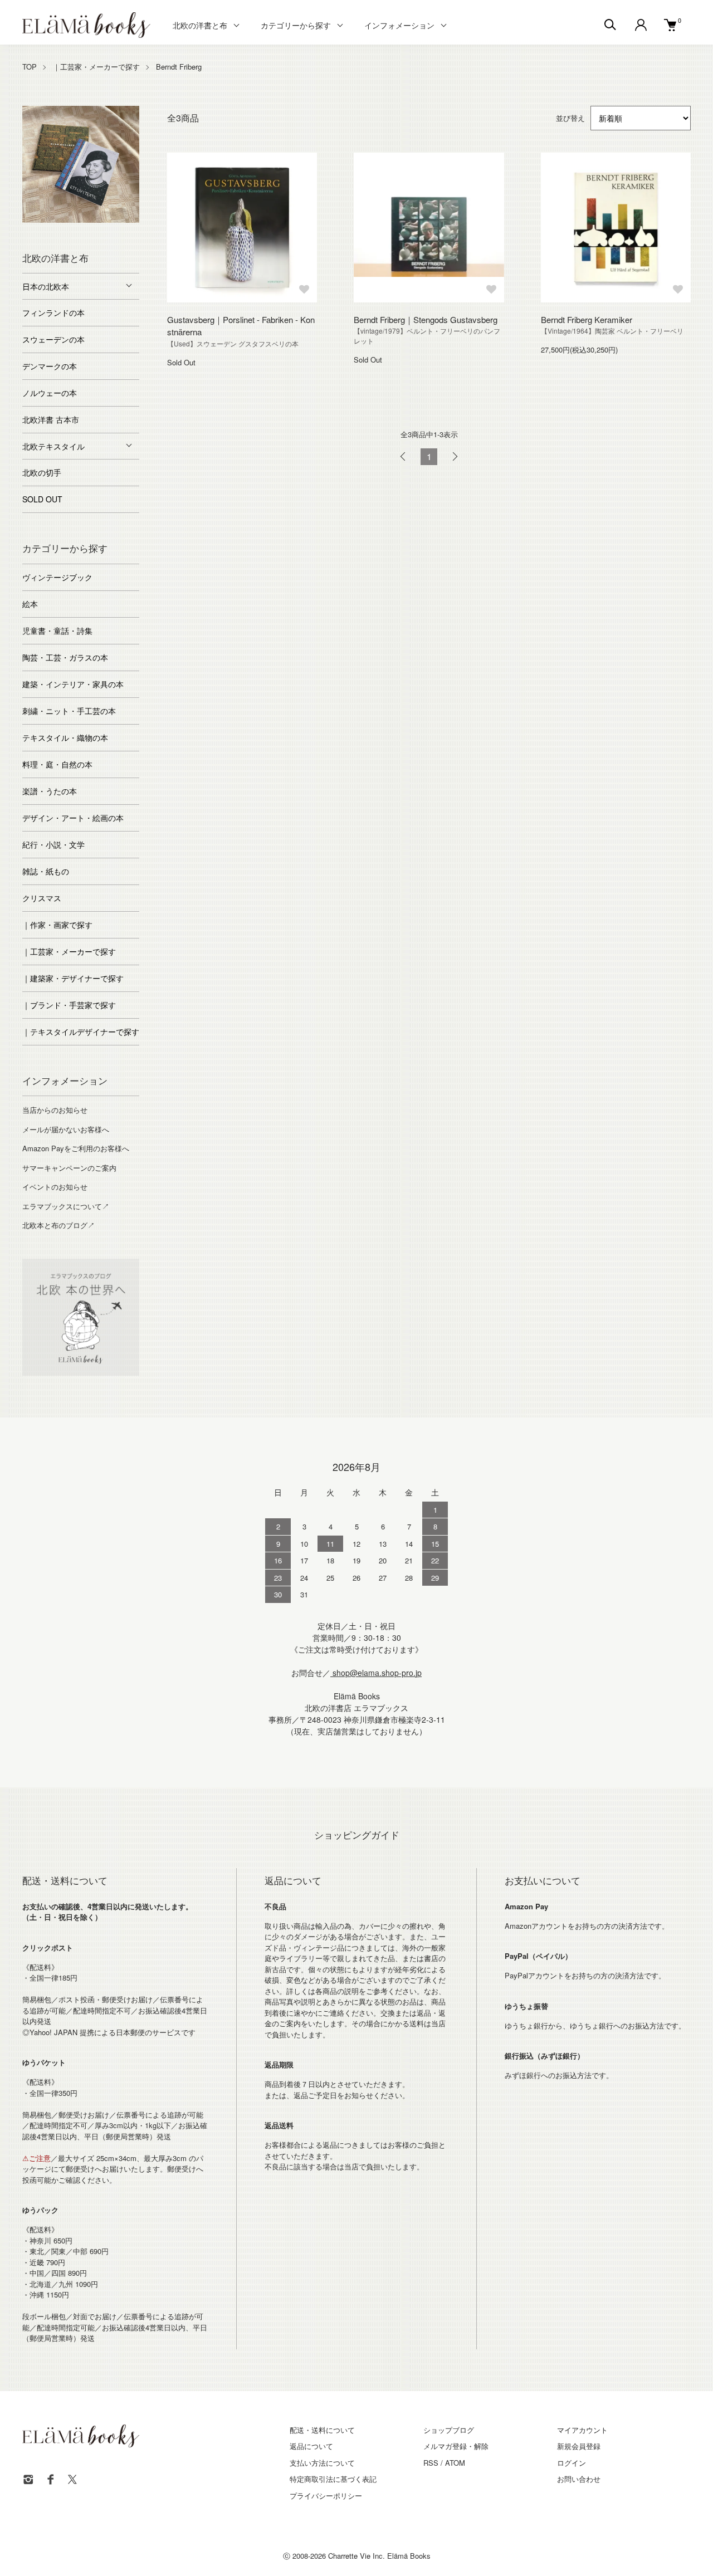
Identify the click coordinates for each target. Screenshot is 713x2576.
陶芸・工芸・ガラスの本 (65, 657)
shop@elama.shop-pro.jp (376, 1673)
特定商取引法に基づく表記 (333, 2479)
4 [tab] (81, 220)
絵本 (30, 604)
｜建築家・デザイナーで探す (73, 978)
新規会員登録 (579, 2446)
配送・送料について (322, 2430)
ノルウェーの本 (50, 393)
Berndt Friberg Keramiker (587, 319)
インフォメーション (399, 25)
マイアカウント (582, 2430)
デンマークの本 (50, 366)
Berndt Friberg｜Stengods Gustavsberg (426, 319)
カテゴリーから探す (296, 25)
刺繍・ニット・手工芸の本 (69, 711)
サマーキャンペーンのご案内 (69, 1168)
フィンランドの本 (53, 312)
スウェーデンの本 (53, 339)
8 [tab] (72, 231)
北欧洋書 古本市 (51, 419)
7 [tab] (131, 220)
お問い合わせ (579, 2479)
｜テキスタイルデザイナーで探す (81, 1032)
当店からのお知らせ (55, 1110)
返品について (311, 2446)
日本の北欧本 (46, 286)
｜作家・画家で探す (57, 925)
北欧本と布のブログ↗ (58, 1225)
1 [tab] (31, 220)
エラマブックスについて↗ (66, 1206)
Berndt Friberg (179, 67)
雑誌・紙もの (46, 871)
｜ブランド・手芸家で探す (69, 1005)
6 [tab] (114, 220)
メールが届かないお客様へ (66, 1129)
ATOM (455, 2463)
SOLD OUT (42, 499)
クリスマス (42, 898)
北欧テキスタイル (53, 446)
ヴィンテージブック (57, 577)
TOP (30, 67)
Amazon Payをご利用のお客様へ (76, 1148)
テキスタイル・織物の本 (65, 737)
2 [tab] (47, 220)
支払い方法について (322, 2463)
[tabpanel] (81, 164)
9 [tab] (89, 231)
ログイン (572, 2463)
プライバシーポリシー (326, 2496)
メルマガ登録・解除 (456, 2446)
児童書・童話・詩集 (57, 630)
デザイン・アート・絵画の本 (73, 818)
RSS (431, 2463)
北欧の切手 (42, 472)
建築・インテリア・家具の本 (73, 684)
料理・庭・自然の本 (57, 764)
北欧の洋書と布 (200, 25)
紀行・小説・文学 (53, 844)
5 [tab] (97, 220)
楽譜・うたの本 (50, 791)
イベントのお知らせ (55, 1187)
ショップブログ (449, 2430)
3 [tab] (64, 220)
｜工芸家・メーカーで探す (96, 67)
